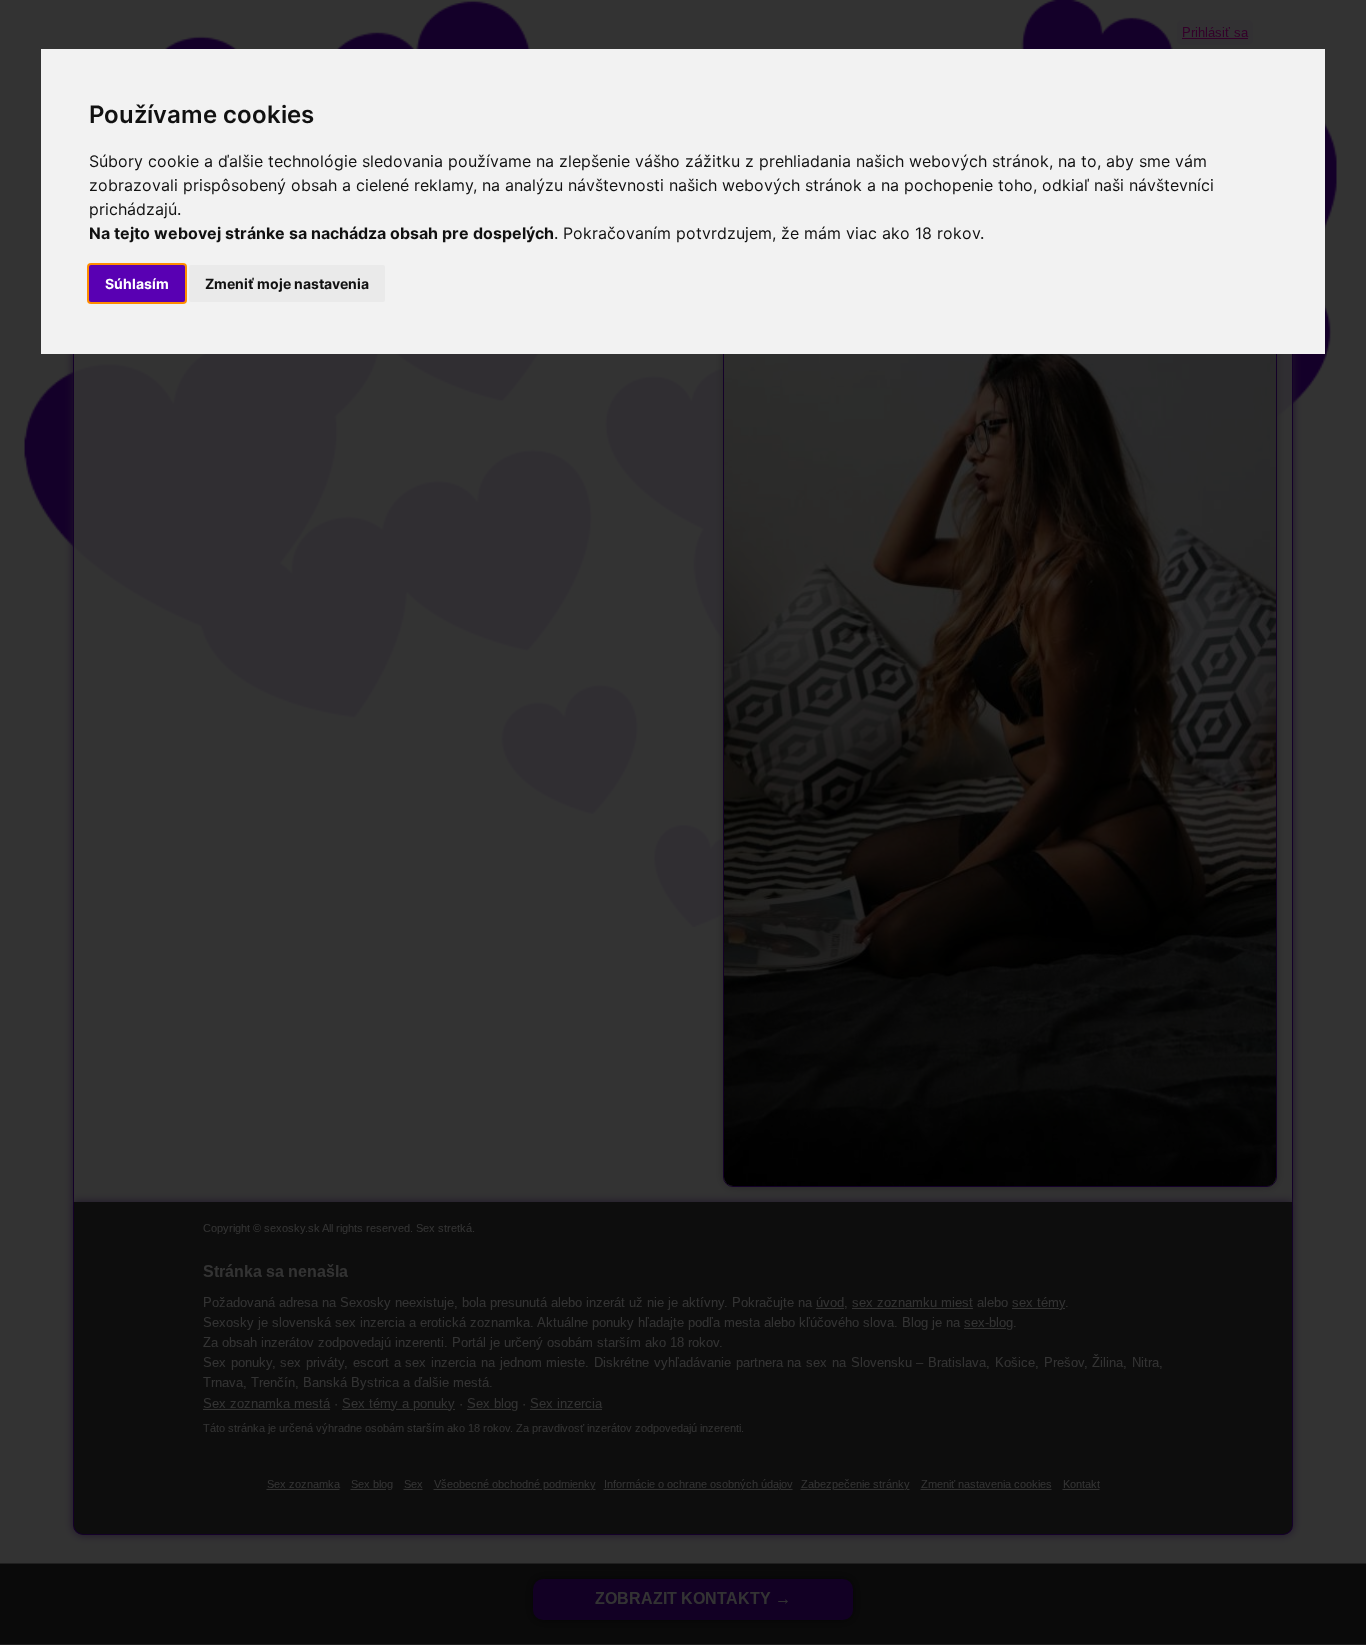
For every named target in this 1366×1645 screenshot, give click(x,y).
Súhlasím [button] (137, 283)
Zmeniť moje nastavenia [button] (287, 283)
